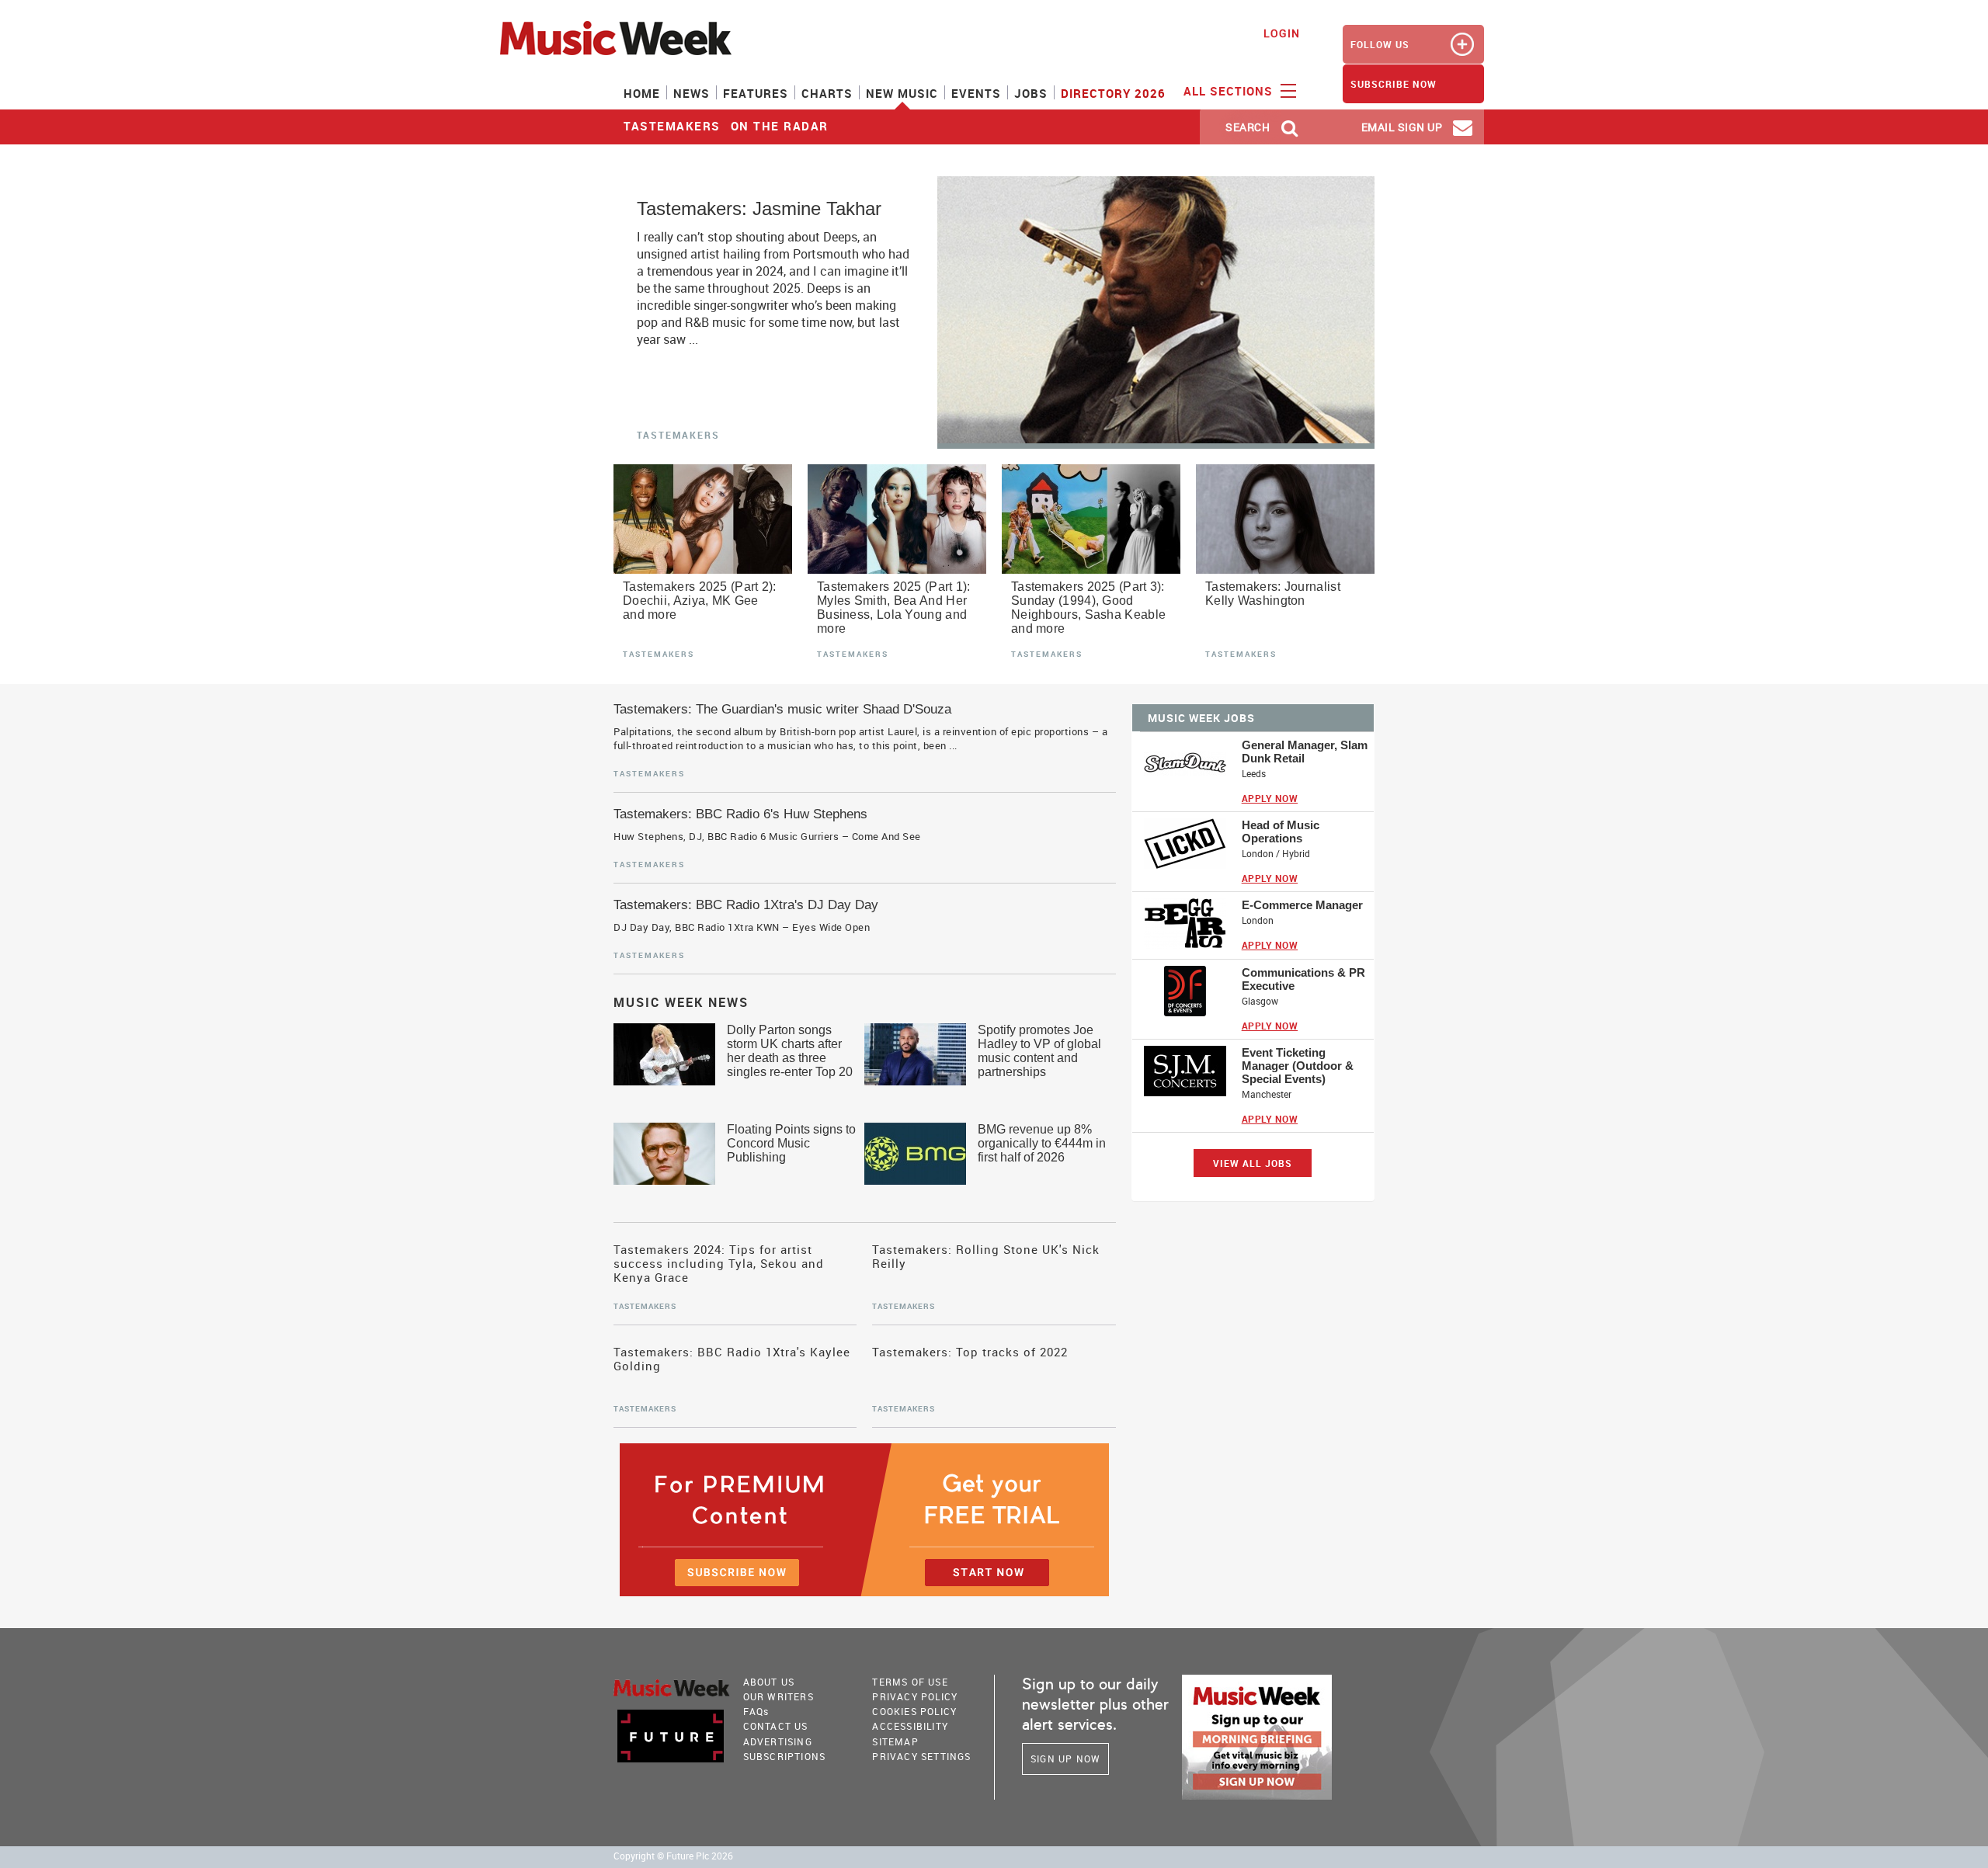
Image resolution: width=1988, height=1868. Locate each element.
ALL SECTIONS (1230, 91)
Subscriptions (785, 1756)
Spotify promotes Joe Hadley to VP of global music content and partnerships (1039, 1051)
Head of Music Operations (1281, 832)
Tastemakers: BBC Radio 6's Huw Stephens (740, 814)
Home (642, 93)
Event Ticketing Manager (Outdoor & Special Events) (1298, 1066)
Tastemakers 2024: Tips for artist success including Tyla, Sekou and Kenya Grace (719, 1264)
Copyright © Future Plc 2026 (673, 1856)
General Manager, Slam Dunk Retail (1305, 752)
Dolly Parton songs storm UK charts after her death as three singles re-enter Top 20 (790, 1051)
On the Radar (780, 126)
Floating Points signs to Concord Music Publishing (791, 1143)
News (692, 93)
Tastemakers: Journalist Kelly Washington (1273, 594)
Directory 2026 (1113, 93)
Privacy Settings (921, 1756)
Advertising (778, 1741)
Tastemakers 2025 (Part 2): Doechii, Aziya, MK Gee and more (700, 601)
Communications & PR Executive (1303, 979)
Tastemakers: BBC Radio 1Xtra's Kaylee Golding (732, 1359)
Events (976, 93)
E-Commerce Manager (1302, 905)
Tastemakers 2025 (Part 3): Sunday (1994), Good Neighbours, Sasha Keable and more (1088, 608)
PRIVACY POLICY (915, 1696)
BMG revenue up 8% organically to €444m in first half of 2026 (1042, 1143)
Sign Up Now (1065, 1759)
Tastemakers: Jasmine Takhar (759, 208)
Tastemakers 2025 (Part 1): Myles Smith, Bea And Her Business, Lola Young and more (894, 608)
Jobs (1031, 93)
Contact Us (776, 1726)
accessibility (910, 1726)
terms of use (910, 1682)
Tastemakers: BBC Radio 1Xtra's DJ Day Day (746, 905)
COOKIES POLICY (914, 1711)
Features (756, 93)
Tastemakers (672, 126)
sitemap (895, 1741)
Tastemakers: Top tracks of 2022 (970, 1352)
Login (1282, 33)
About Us (769, 1682)
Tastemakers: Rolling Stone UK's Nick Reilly (986, 1257)
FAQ (756, 1711)
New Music (902, 93)
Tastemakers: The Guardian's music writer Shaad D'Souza (782, 709)
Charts (827, 93)
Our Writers (779, 1696)
